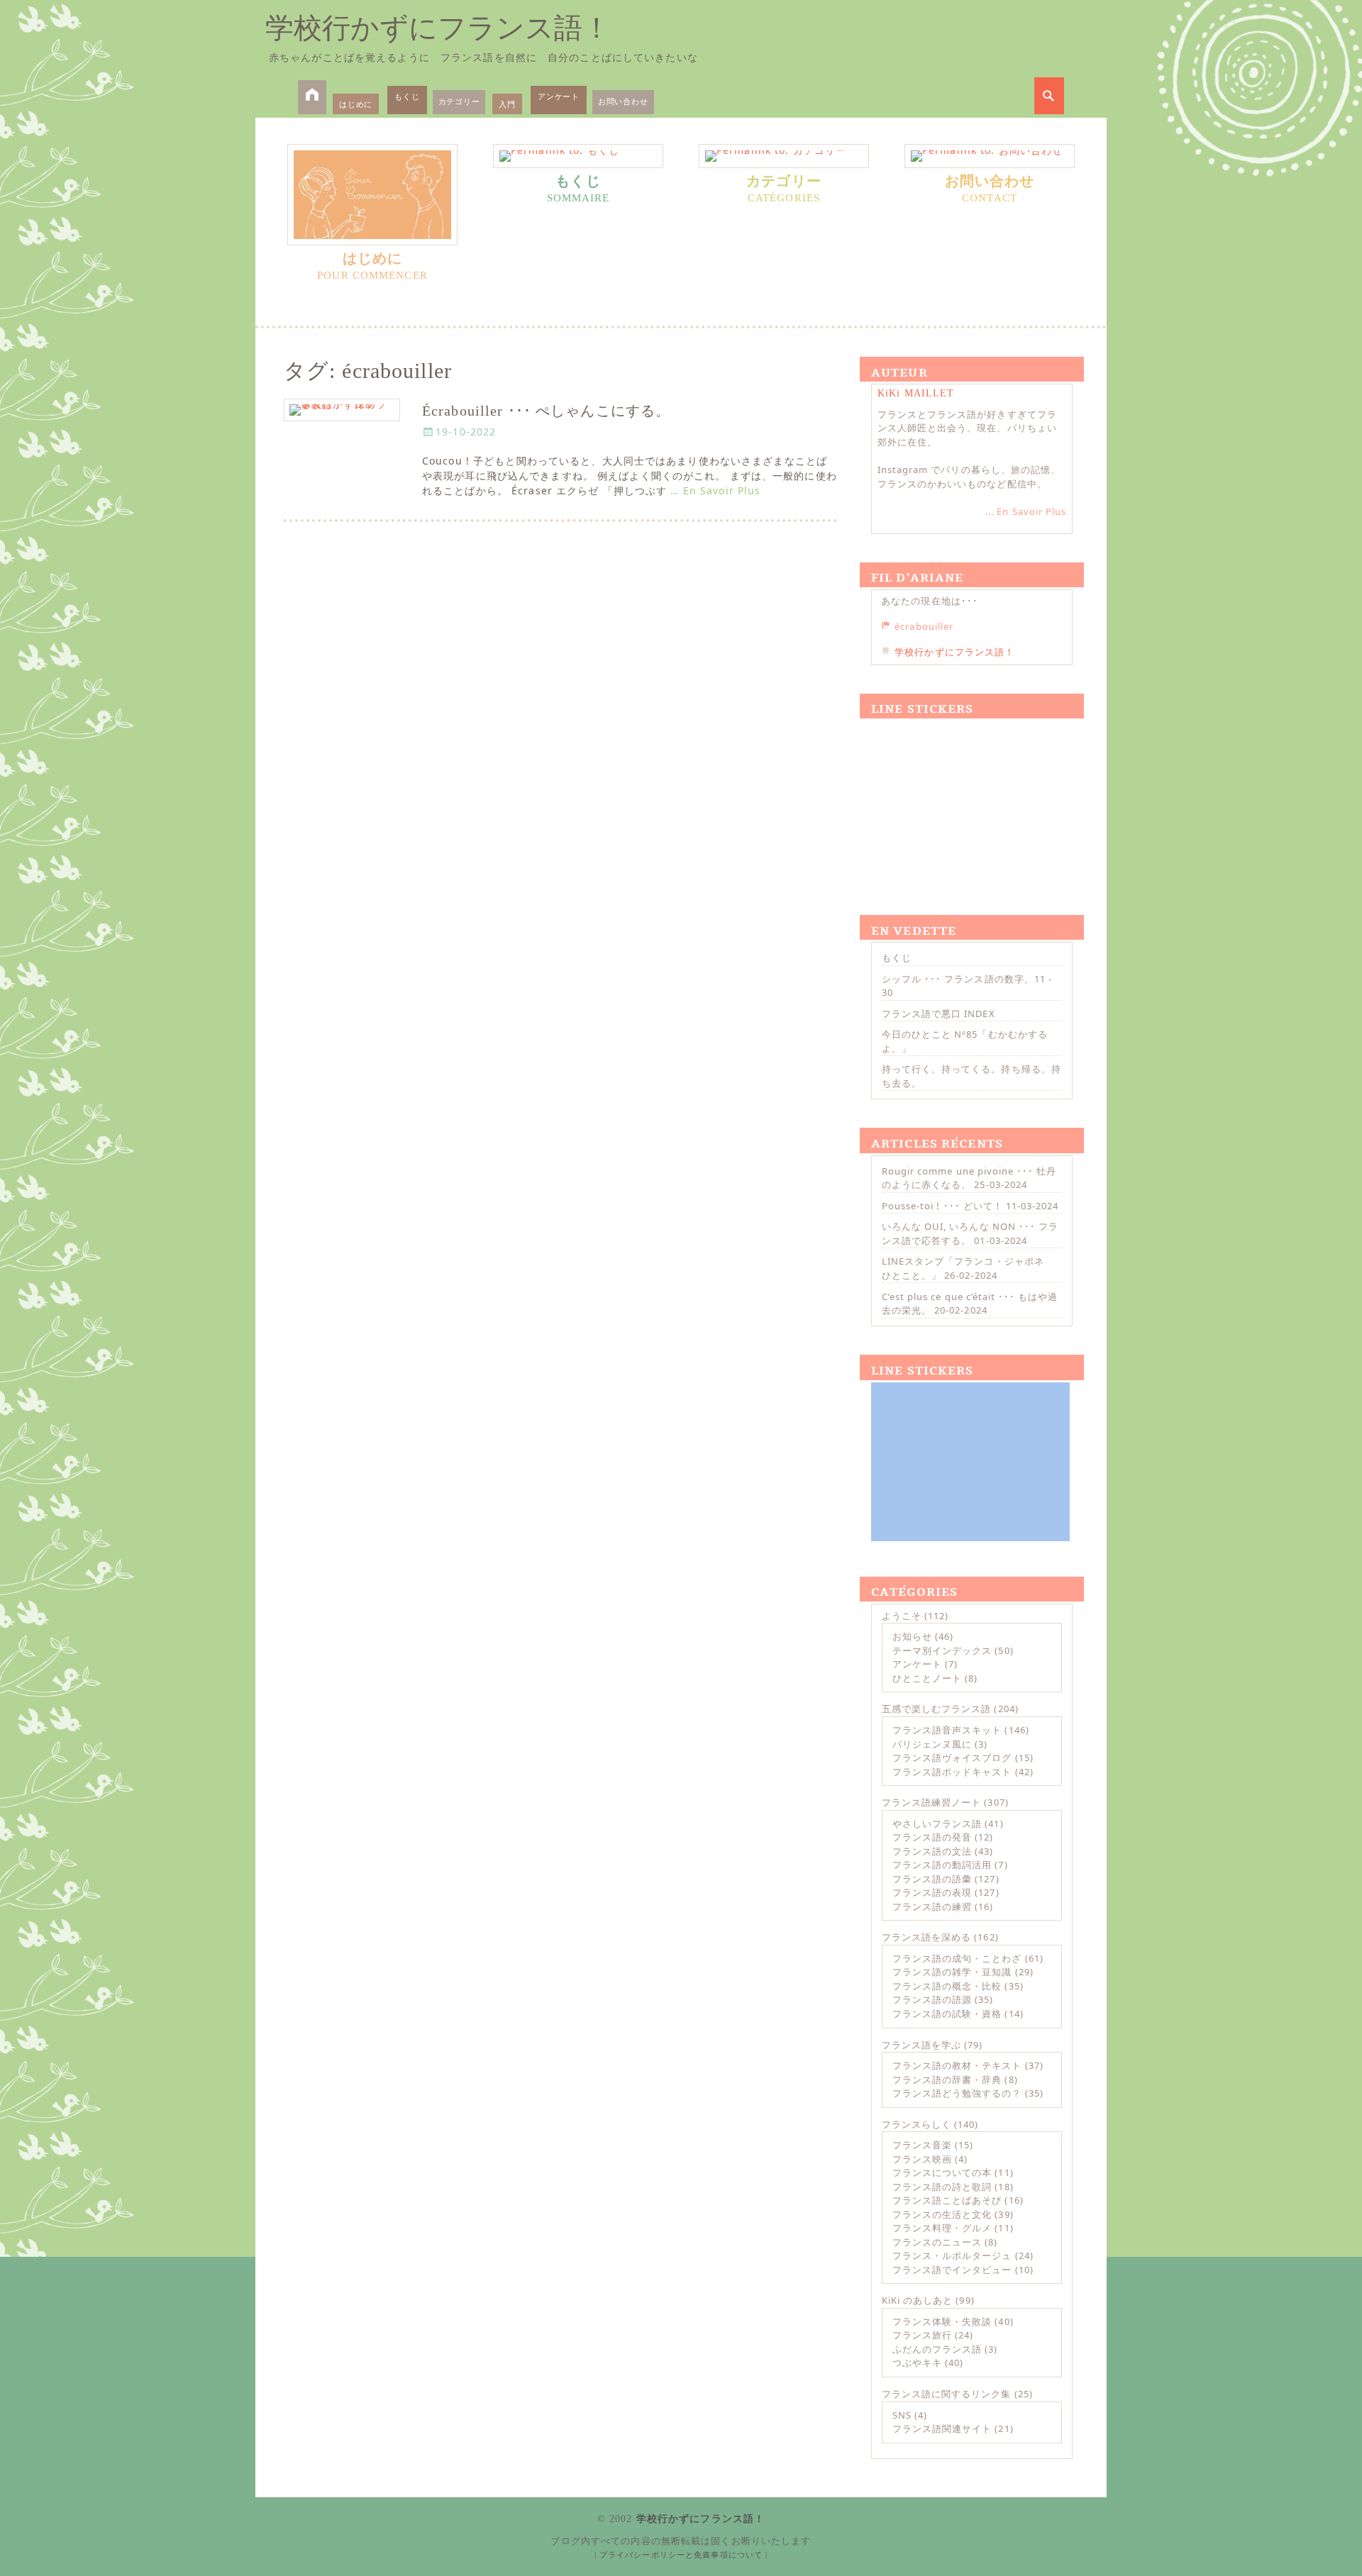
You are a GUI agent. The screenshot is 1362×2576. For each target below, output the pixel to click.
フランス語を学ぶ (921, 2045)
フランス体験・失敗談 (942, 2321)
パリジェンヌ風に (932, 1744)
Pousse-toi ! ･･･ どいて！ (942, 1206)
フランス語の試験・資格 (947, 2014)
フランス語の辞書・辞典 (947, 2080)
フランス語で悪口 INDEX (939, 1014)
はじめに (356, 104)
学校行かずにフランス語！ (438, 28)
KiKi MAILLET (916, 393)
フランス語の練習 (932, 1906)
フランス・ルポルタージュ (952, 2255)
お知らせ (912, 1636)
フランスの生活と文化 (942, 2214)
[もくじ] (578, 156)
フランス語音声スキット (947, 1730)
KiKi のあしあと (917, 2300)
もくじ (407, 96)
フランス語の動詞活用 (942, 1865)
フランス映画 (922, 2159)
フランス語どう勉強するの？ (957, 2093)
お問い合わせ (623, 101)
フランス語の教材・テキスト (957, 2065)
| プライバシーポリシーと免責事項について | (681, 2555)
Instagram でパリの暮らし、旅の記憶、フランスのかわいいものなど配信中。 (969, 477)
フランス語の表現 (932, 1892)
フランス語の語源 (932, 1999)
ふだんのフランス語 (937, 2349)
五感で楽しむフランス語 (936, 1709)
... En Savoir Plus (1026, 511)
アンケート (559, 96)
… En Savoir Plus (715, 490)
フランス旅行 (922, 2335)
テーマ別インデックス (942, 1650)
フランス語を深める (926, 1937)
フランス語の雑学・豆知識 (952, 1972)
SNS (902, 2415)
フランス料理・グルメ (942, 2228)
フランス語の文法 (932, 1851)
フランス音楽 (922, 2145)
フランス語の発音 (932, 1837)
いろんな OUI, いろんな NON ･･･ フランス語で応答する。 (970, 1233)
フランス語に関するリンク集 (947, 2394)
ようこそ (902, 1616)
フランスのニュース (937, 2242)
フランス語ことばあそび (947, 2200)
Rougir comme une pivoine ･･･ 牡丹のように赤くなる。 (969, 1178)
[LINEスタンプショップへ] (970, 800)
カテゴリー (459, 101)
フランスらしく (917, 2124)
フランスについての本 (942, 2172)
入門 (507, 104)
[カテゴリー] (784, 156)
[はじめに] (372, 195)
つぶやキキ (917, 2363)
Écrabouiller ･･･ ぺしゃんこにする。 (546, 411)
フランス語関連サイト (942, 2428)
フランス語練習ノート (931, 1802)
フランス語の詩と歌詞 (942, 2187)
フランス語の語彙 (932, 1879)
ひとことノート (927, 1678)
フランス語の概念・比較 (947, 1986)
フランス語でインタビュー (952, 2270)
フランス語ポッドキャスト (952, 1772)
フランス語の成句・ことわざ (957, 1958)
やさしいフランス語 (937, 1823)
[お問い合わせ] (990, 156)
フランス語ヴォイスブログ (952, 1758)
